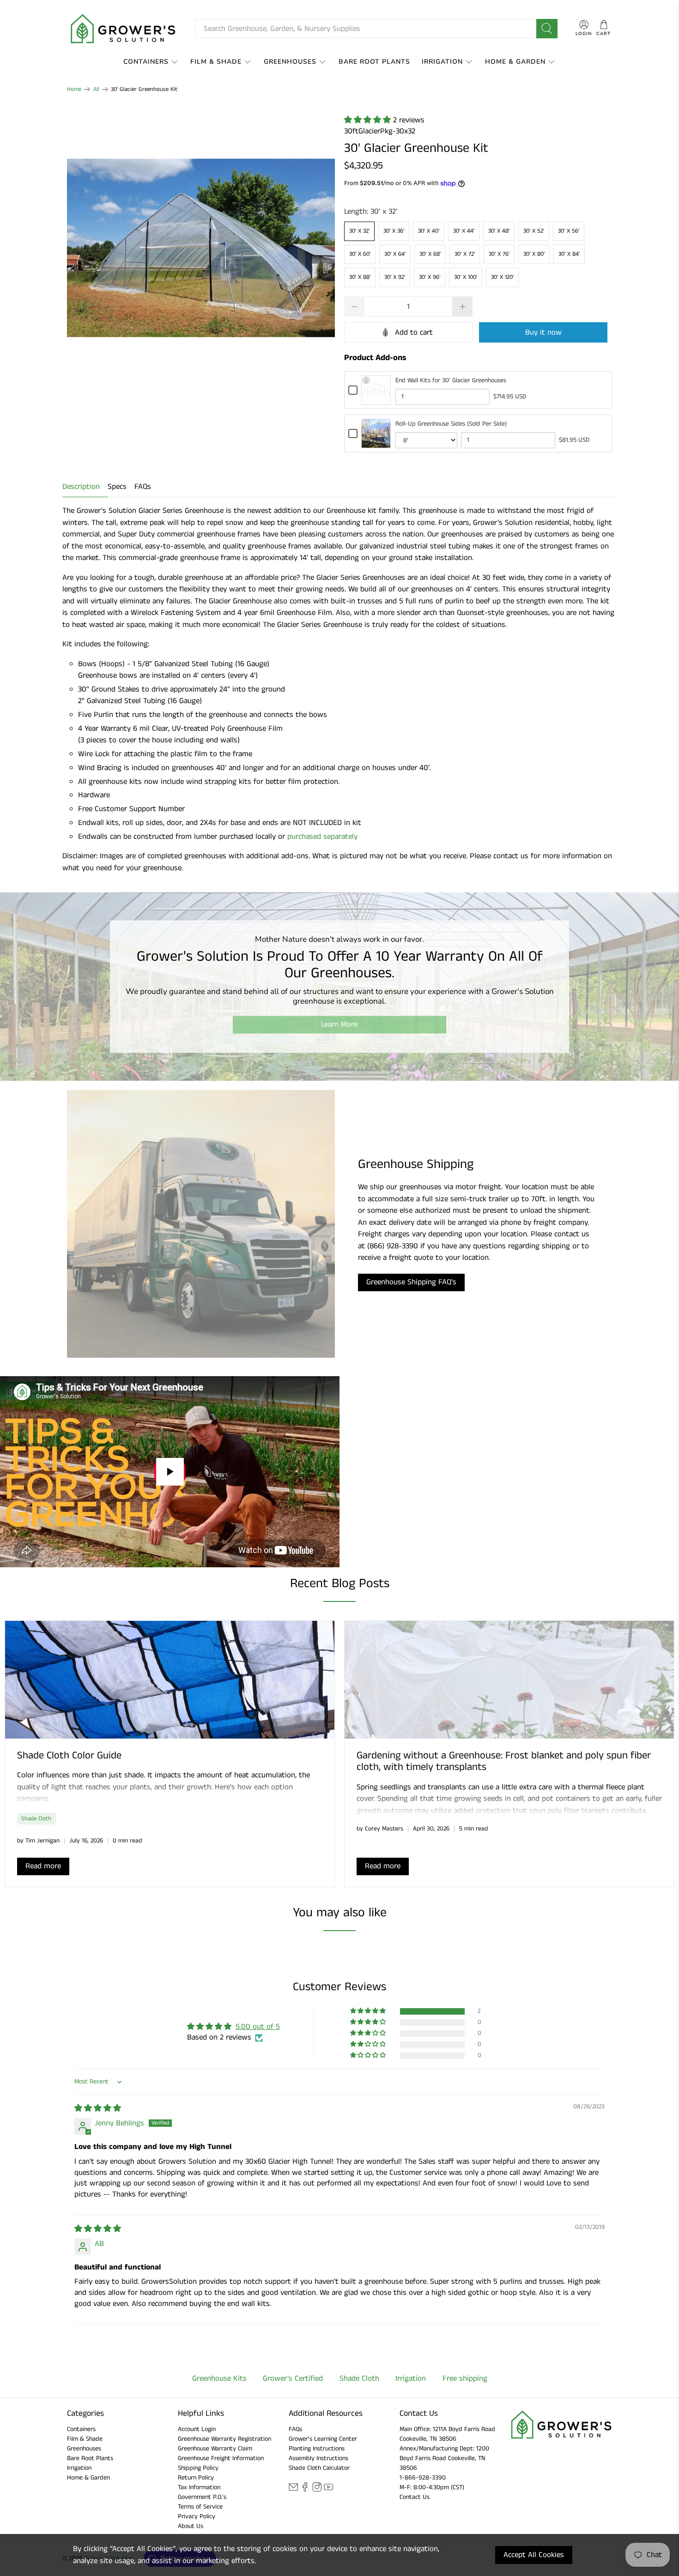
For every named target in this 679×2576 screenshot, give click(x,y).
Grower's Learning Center (323, 2439)
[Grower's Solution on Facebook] (305, 2490)
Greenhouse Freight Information (221, 2458)
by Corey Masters (380, 1829)
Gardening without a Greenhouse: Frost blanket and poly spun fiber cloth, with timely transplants (504, 1761)
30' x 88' (360, 277)
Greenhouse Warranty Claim (215, 2449)
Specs (117, 487)
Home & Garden (515, 62)
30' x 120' (502, 277)
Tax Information (199, 2487)
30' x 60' (360, 254)
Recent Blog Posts (340, 1584)
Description (81, 487)
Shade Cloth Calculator (319, 2468)
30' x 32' (359, 231)
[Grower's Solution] (124, 29)
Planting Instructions (317, 2449)
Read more (43, 1866)
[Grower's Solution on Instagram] (317, 2490)
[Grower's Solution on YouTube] (328, 2490)
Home (74, 89)
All (96, 89)
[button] (369, 120)
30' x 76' (499, 254)
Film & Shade (216, 62)
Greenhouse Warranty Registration (224, 2439)
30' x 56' (569, 231)
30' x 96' (430, 277)
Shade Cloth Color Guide (69, 1756)
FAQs (143, 487)
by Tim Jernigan (38, 1841)
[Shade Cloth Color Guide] (170, 1680)
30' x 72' (465, 254)
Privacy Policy (197, 2516)
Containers (146, 62)
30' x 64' (395, 254)
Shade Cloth (36, 1818)
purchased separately (322, 837)
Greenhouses (290, 62)
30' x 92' (395, 277)
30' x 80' (534, 254)
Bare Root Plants (374, 62)
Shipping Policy (198, 2468)
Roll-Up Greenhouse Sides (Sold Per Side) (451, 424)
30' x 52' (534, 231)
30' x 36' (394, 231)
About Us (191, 2526)
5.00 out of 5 (258, 2027)
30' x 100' (466, 277)
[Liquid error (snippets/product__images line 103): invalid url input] (201, 248)
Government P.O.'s (202, 2497)
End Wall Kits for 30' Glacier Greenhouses (451, 380)
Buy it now (543, 332)
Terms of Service (200, 2507)
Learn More (339, 1024)
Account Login (197, 2429)
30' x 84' (569, 254)
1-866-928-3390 (423, 2478)
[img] (98, 2108)
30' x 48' (499, 231)
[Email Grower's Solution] (293, 2490)
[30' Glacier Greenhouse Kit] (201, 248)
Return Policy (196, 2478)
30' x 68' (430, 254)
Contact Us (415, 2497)
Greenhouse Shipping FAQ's (411, 1282)
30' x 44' (464, 231)
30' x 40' (429, 231)
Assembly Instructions (318, 2458)
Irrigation (442, 62)
